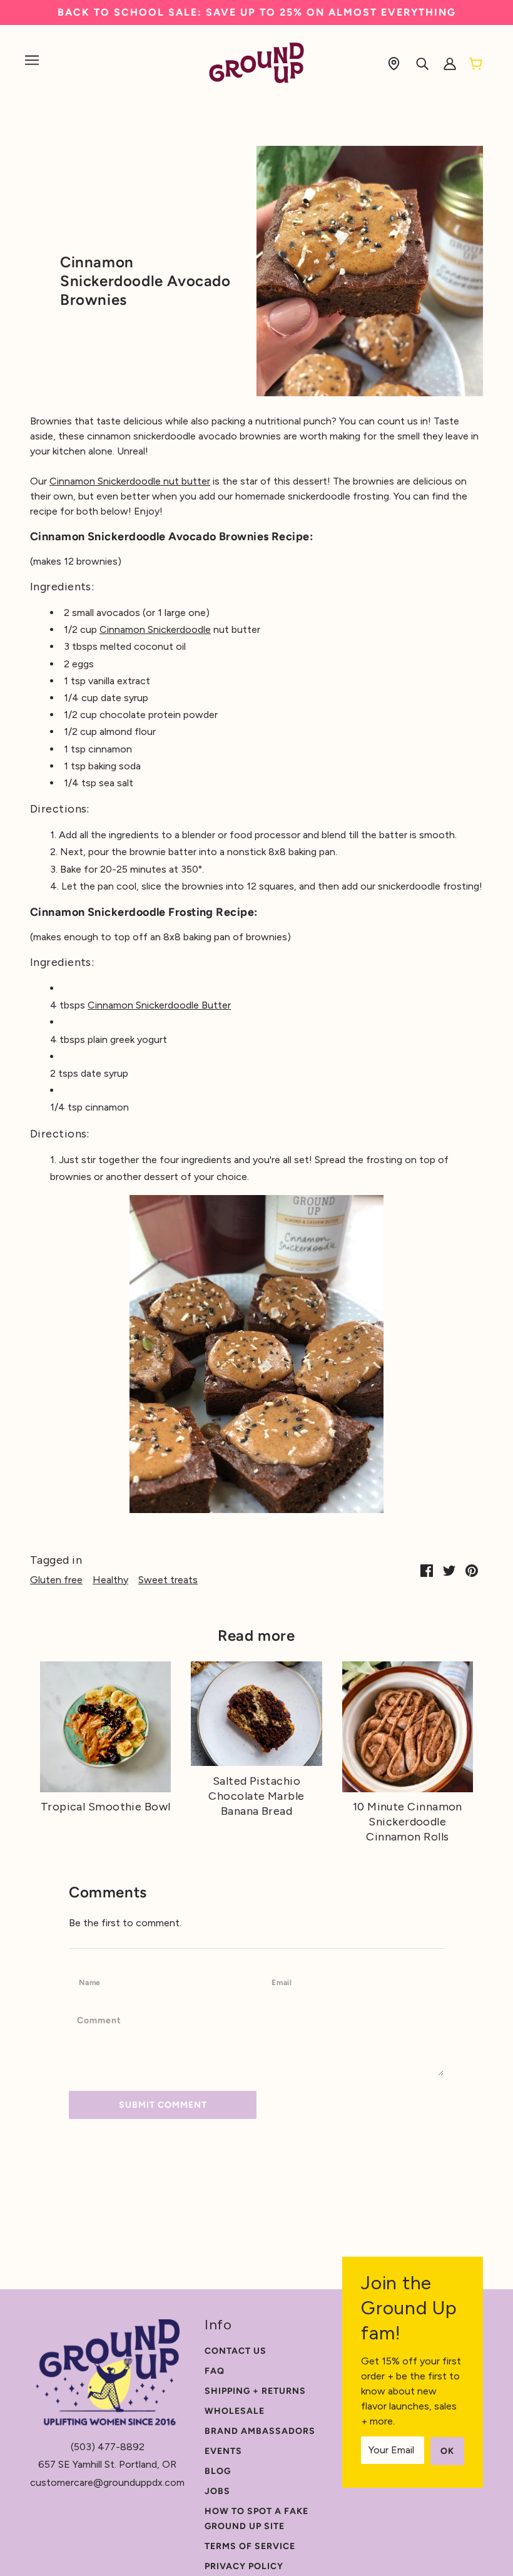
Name (93, 1982)
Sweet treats (168, 1580)
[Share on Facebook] (427, 1570)
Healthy (110, 1580)
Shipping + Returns (255, 2391)
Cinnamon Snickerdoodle (155, 629)
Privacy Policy (244, 2566)
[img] (394, 63)
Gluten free (56, 1580)
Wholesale (235, 2411)
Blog (218, 2471)
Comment (104, 2020)
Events (223, 2451)
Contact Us (236, 2351)
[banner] (257, 62)
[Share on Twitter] (449, 1570)
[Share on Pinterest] (472, 1570)
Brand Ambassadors (260, 2431)
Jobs (217, 2491)
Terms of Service (250, 2546)
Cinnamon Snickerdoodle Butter (159, 1005)
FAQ (215, 2371)
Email (286, 1982)
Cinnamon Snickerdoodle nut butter (130, 481)
